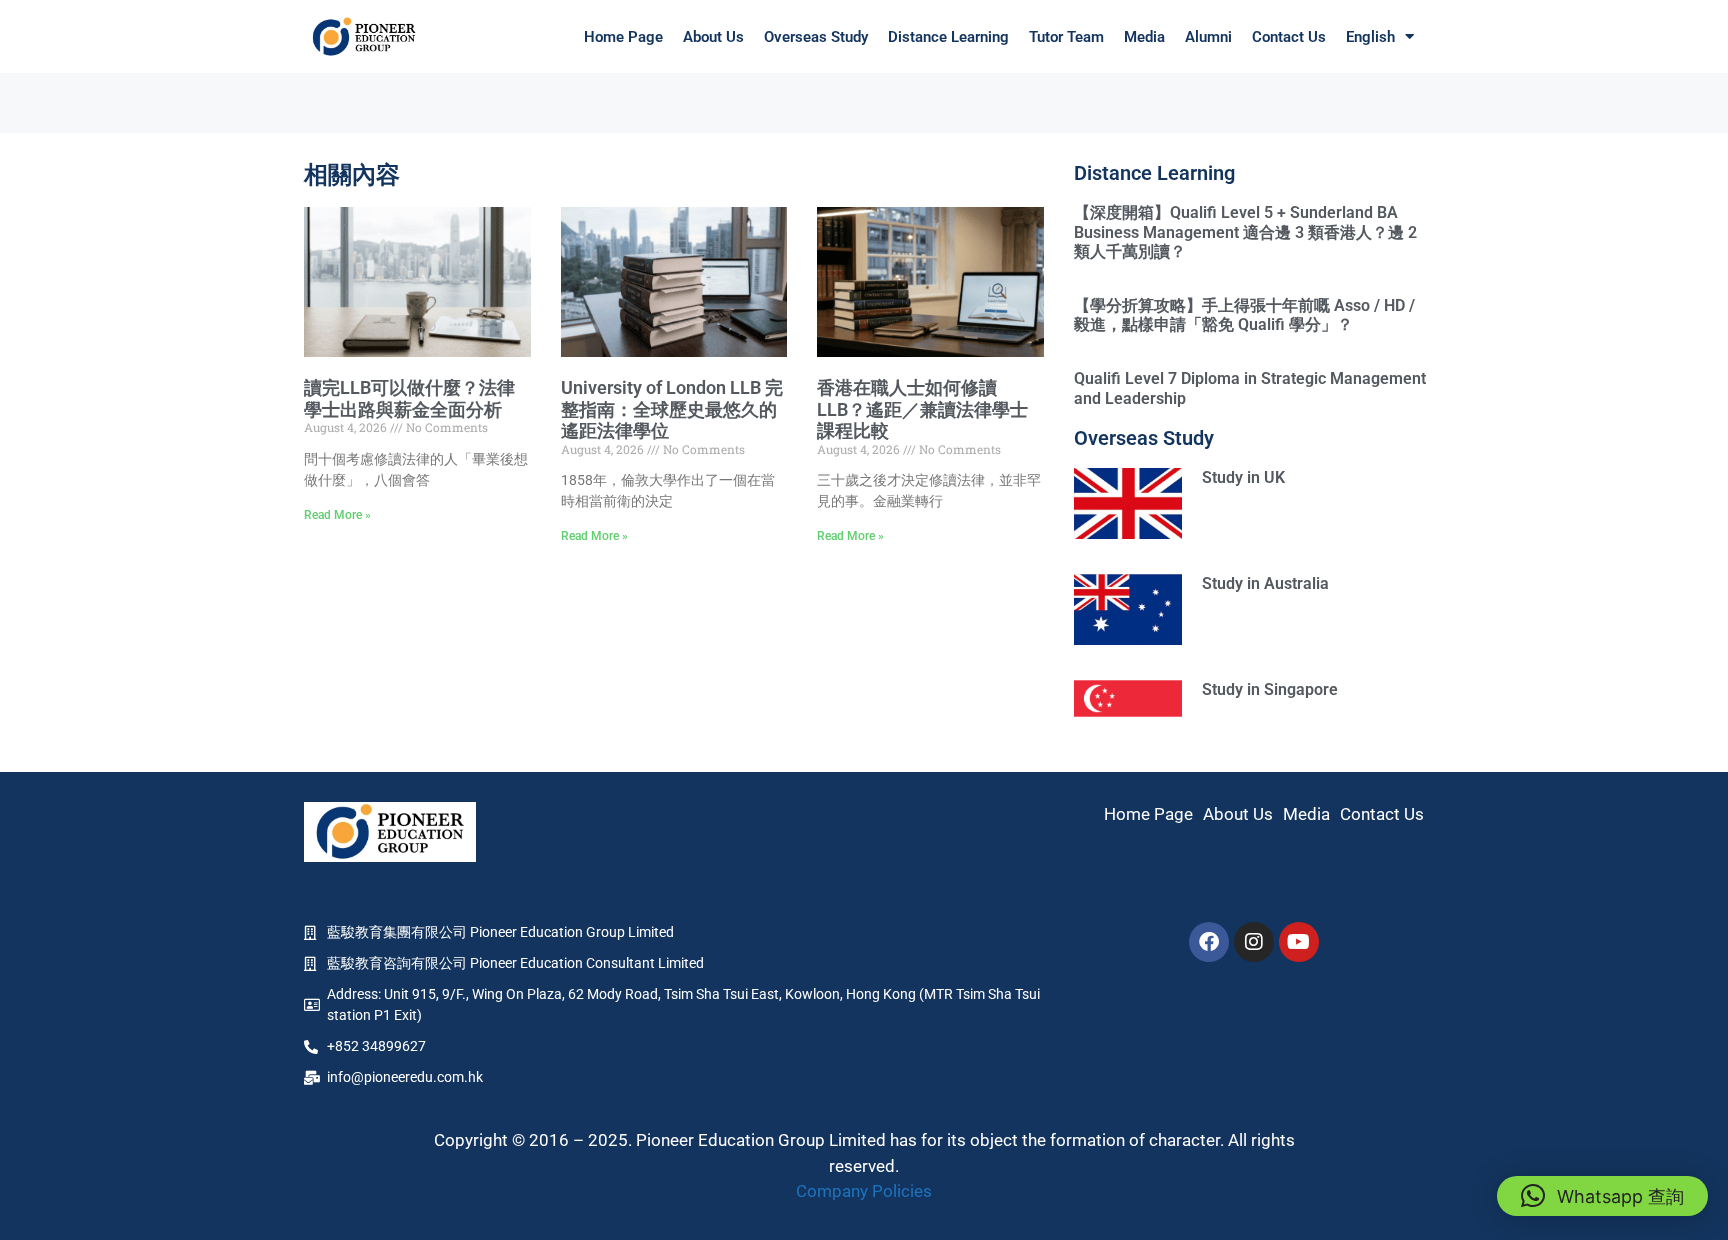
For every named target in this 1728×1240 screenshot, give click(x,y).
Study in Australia (1265, 583)
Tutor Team (1066, 37)
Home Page (623, 37)
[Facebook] (1209, 942)
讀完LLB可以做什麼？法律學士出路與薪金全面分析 (409, 398)
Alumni (1208, 37)
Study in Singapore (1270, 689)
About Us (713, 37)
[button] (1602, 1196)
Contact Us (1289, 37)
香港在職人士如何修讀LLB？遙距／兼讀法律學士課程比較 (922, 409)
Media (1144, 37)
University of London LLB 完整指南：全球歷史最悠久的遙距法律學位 (672, 409)
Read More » (337, 515)
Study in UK (1243, 477)
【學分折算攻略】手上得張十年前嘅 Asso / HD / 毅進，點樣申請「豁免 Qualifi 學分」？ (1244, 315)
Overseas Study (816, 37)
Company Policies (864, 1191)
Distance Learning (948, 37)
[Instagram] (1254, 942)
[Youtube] (1299, 942)
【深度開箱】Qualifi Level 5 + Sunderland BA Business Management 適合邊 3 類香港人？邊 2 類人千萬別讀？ (1245, 231)
